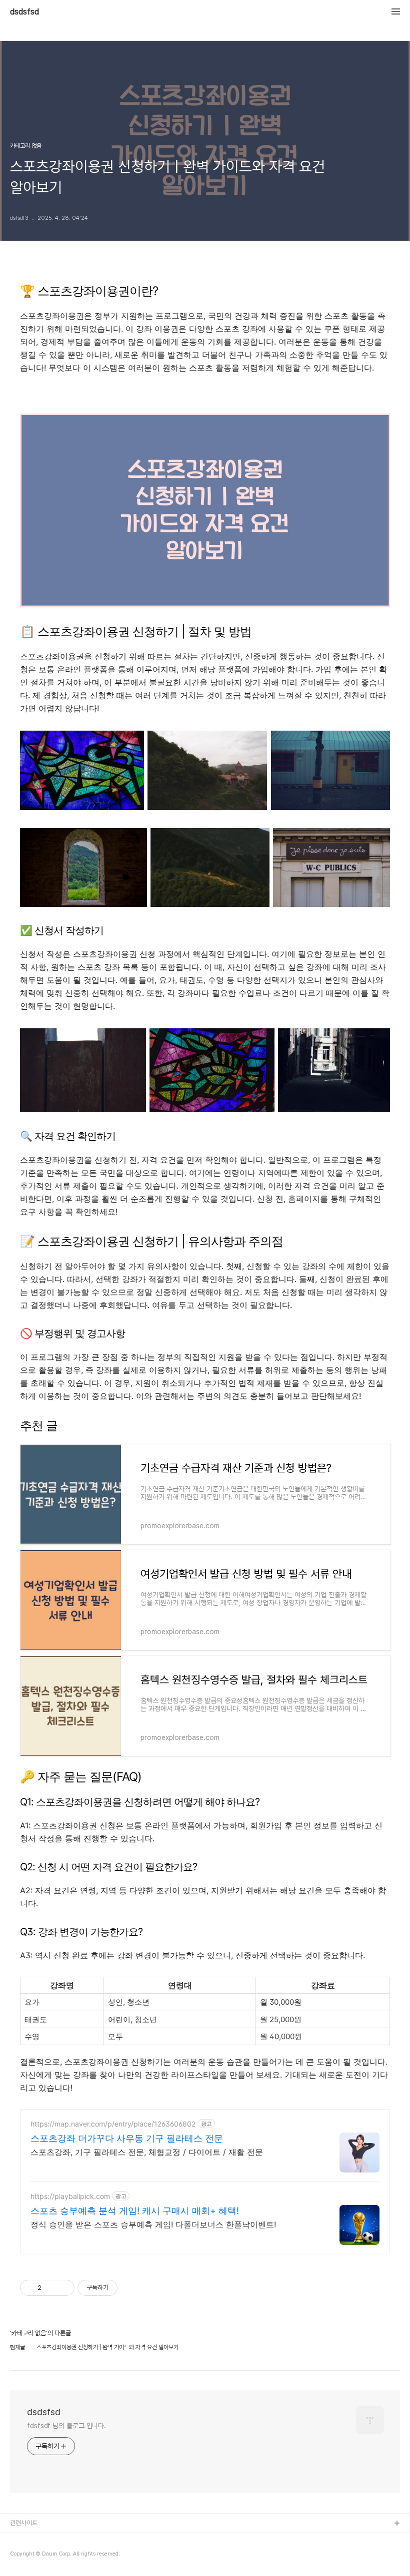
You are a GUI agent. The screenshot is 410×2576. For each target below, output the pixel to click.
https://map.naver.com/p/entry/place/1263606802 (113, 2124)
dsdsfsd (24, 12)
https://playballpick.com (70, 2196)
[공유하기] (51, 2288)
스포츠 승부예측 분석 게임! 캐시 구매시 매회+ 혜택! (135, 2211)
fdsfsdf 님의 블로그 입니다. (66, 2426)
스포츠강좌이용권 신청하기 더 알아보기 (205, 394)
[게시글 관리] (63, 2288)
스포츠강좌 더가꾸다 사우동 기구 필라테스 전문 (127, 2138)
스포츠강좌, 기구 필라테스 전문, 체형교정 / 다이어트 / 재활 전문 (147, 2152)
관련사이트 (24, 2523)
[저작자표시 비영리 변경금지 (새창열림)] (131, 2288)
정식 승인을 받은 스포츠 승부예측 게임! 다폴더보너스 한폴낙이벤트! (153, 2224)
